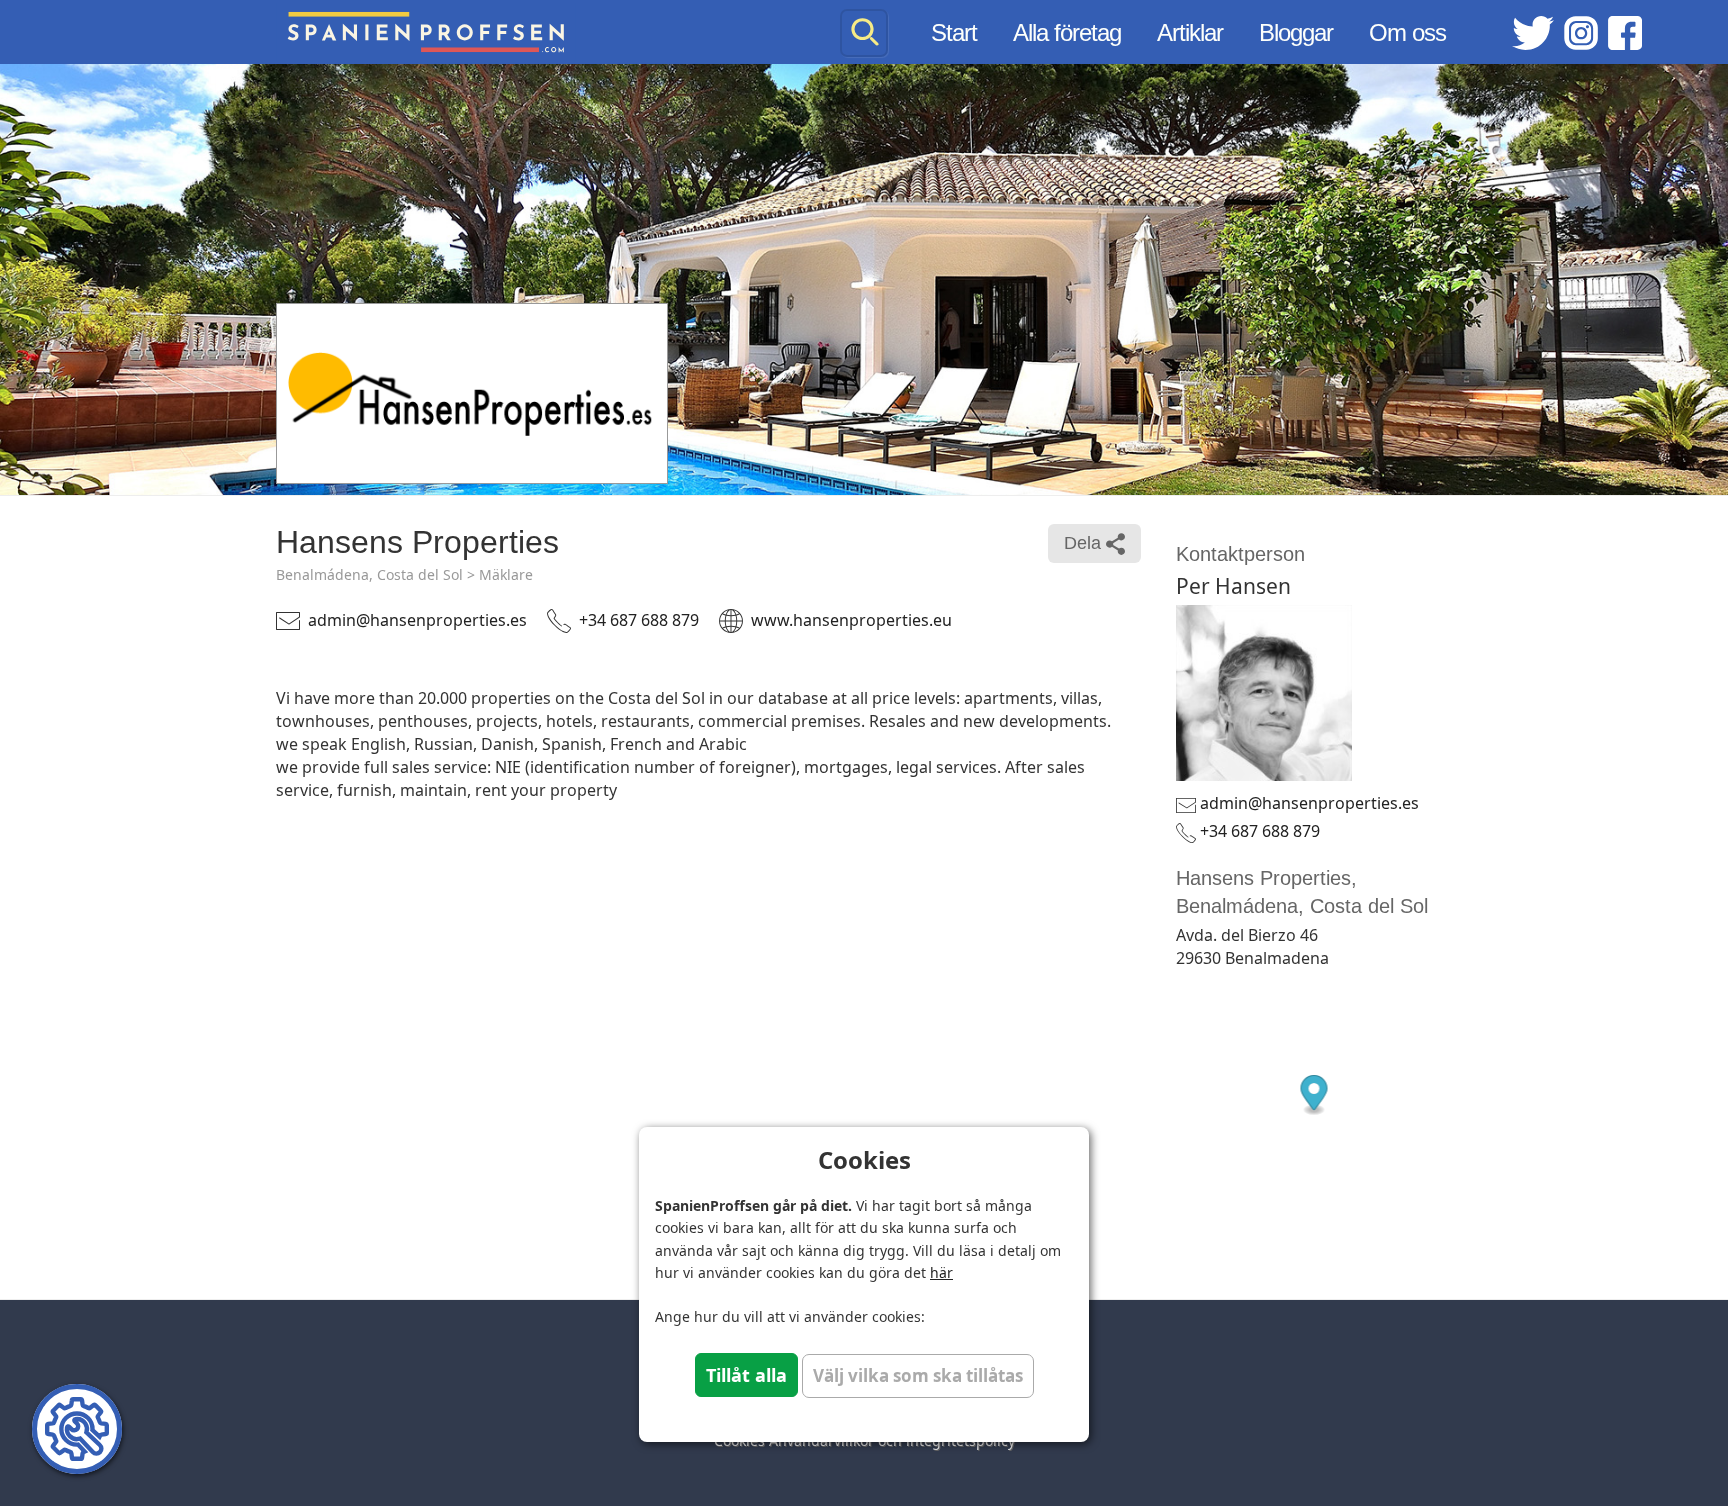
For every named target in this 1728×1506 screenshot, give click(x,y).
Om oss (1407, 32)
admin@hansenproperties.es (417, 620)
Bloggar (1296, 32)
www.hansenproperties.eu (851, 620)
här (941, 1272)
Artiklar (1190, 32)
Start (954, 32)
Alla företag (1067, 32)
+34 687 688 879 (639, 620)
